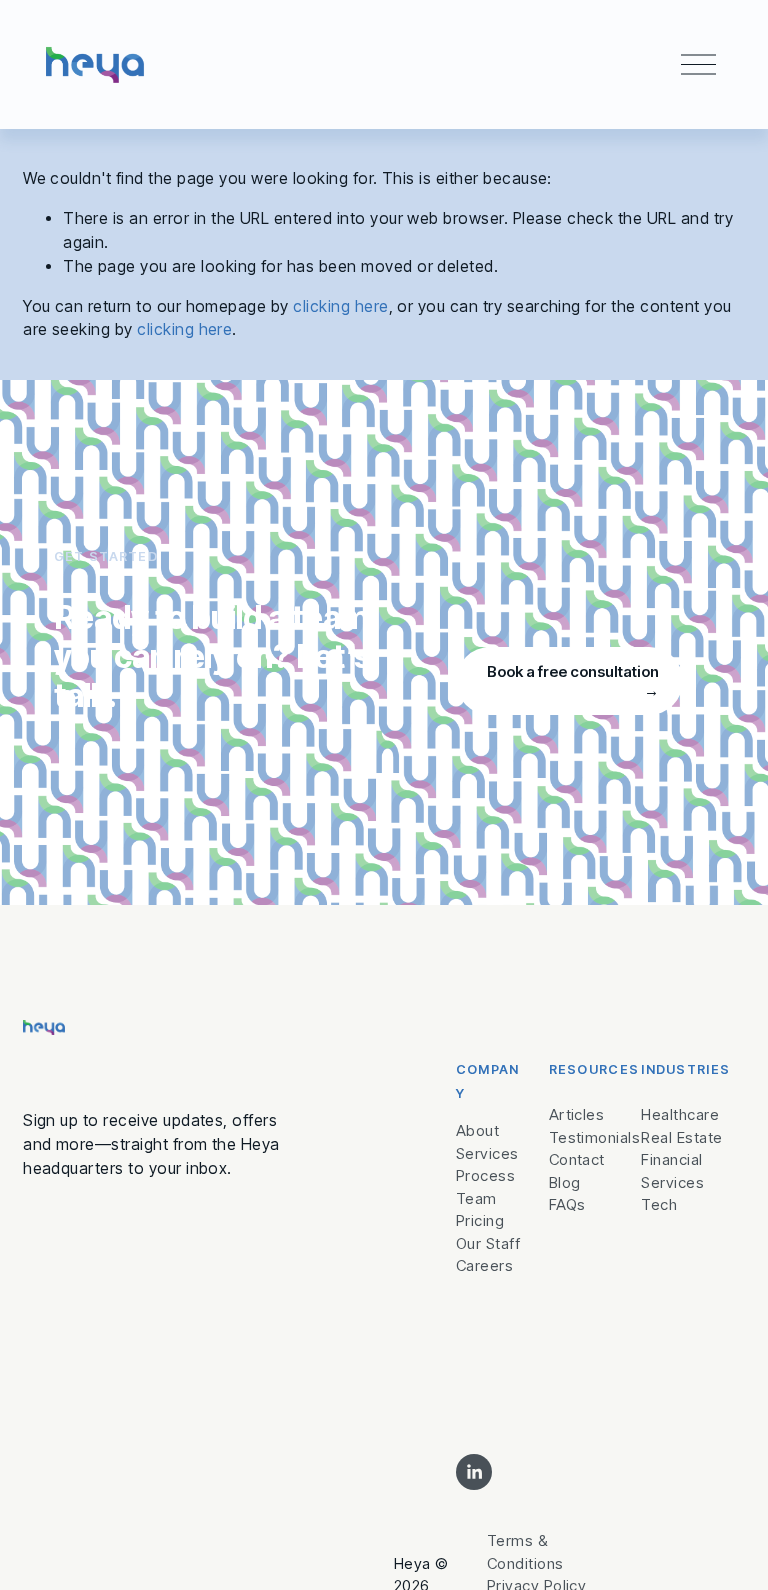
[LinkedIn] (474, 1472)
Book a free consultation (573, 671)
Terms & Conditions (525, 1552)
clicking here (340, 306)
